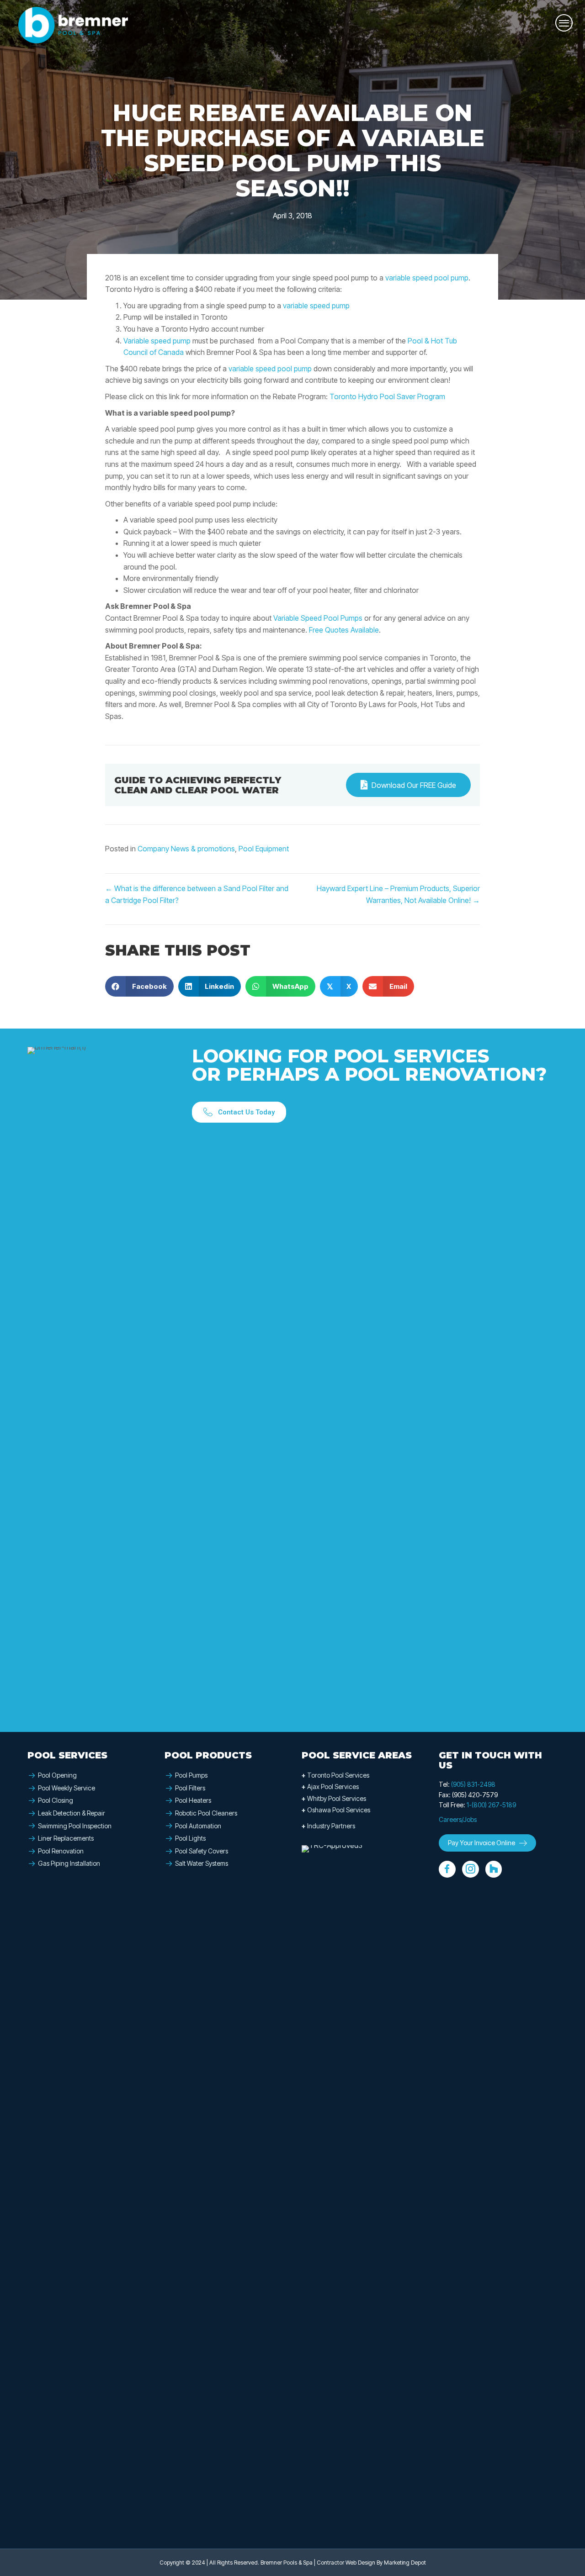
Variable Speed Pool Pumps (318, 618)
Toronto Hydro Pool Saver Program (387, 396)
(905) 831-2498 (473, 1784)
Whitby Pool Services (334, 1798)
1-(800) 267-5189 (491, 1805)
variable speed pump (316, 306)
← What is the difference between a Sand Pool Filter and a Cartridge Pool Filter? (197, 894)
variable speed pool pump (427, 278)
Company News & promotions (186, 849)
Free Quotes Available (344, 630)
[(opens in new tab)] (336, 2187)
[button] (239, 1112)
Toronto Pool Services (335, 1775)
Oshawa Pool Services (336, 1810)
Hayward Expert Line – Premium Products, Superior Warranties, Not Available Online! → (398, 894)
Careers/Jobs (458, 1819)
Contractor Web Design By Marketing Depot (371, 2563)
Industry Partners (328, 1826)
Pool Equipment (264, 849)
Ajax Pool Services (330, 1787)
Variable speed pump (157, 341)
